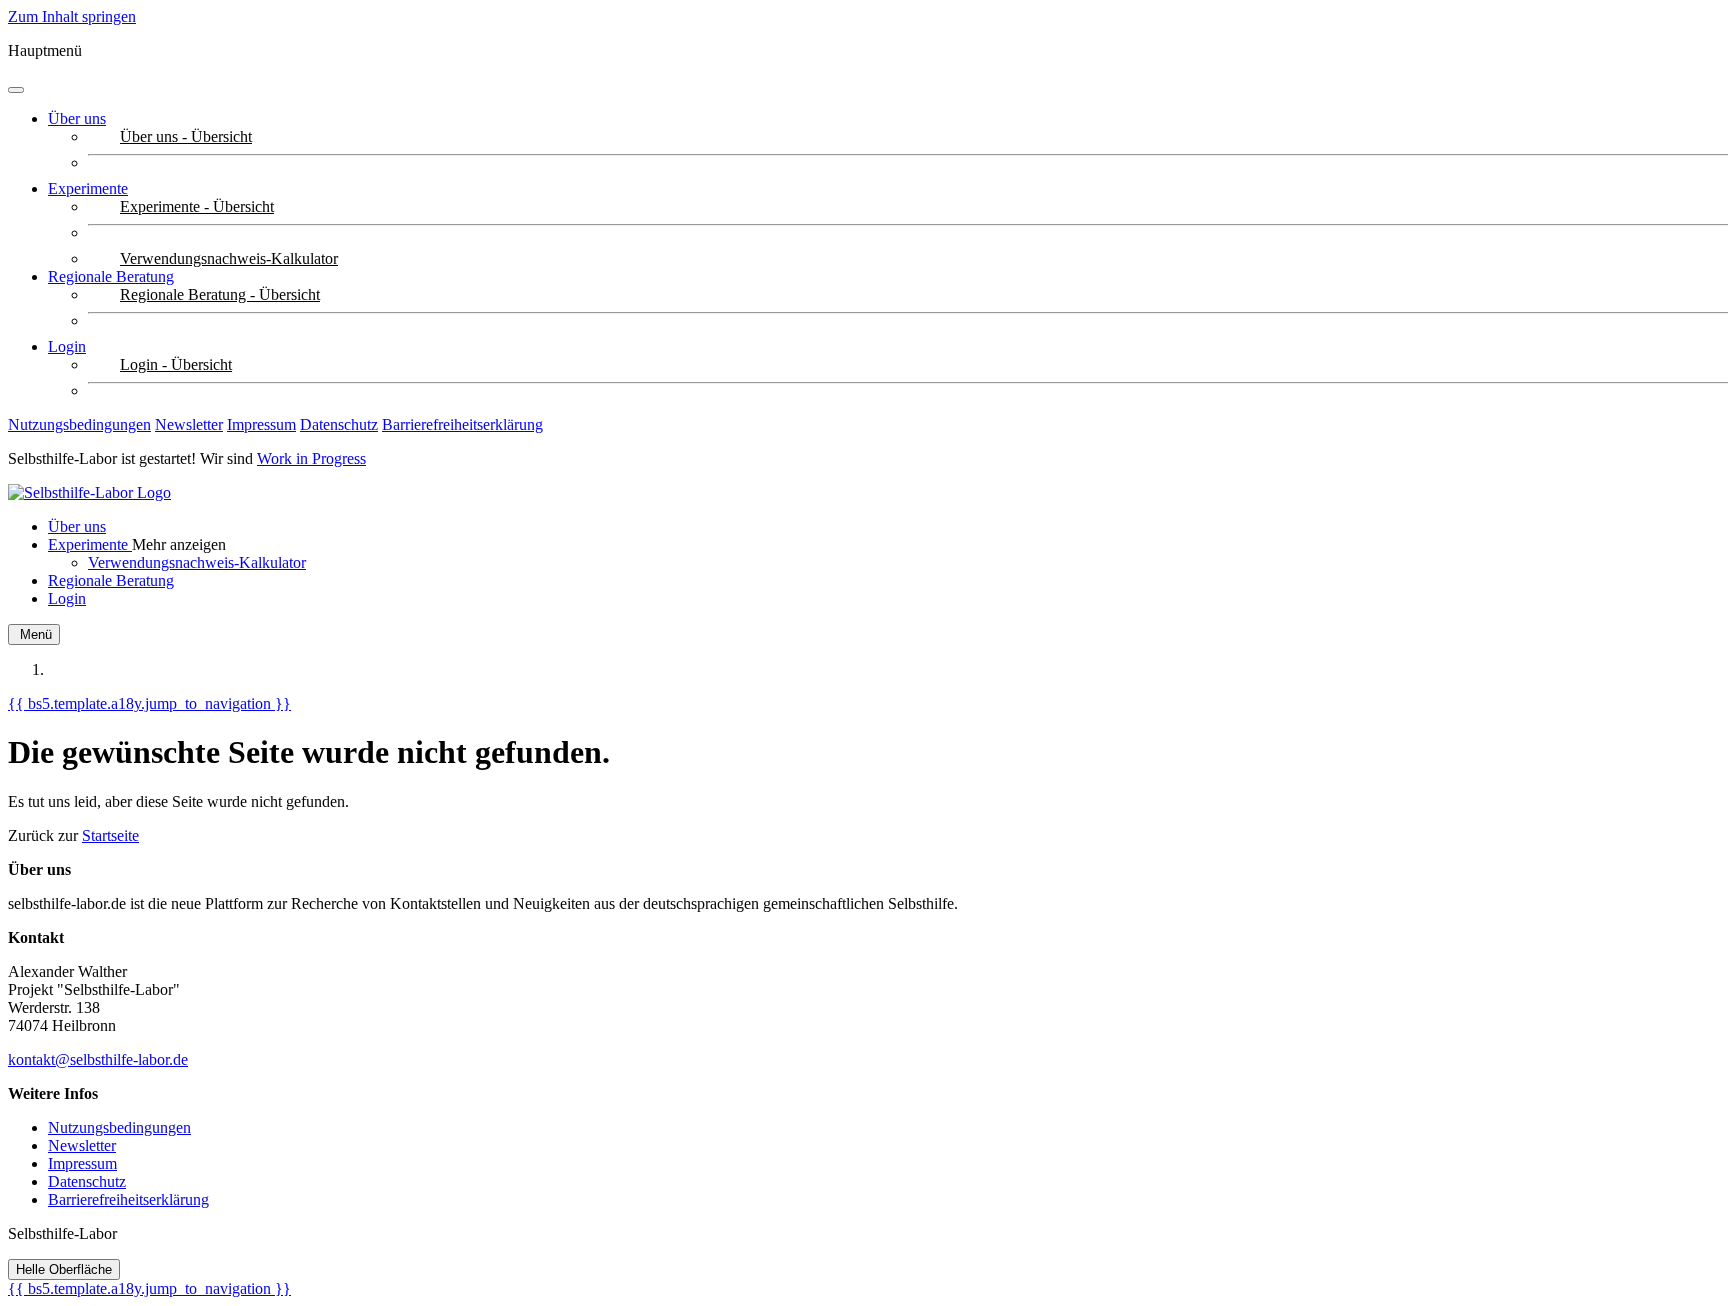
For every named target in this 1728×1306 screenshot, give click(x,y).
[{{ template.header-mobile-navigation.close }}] (16, 90)
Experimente (90, 544)
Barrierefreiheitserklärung (462, 424)
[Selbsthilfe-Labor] (89, 492)
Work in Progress (311, 458)
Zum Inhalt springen (72, 16)
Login (67, 346)
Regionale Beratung (111, 276)
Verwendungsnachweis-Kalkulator (229, 258)
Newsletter (189, 424)
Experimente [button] (88, 188)
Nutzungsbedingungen (79, 424)
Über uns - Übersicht (186, 136)
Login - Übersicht (176, 364)
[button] (179, 544)
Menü (34, 634)
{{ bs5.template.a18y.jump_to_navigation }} (149, 703)
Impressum (261, 424)
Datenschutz (339, 424)
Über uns (77, 118)
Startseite (110, 835)
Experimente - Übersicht (197, 206)
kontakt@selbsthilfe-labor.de (98, 1059)
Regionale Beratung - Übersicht (220, 294)
